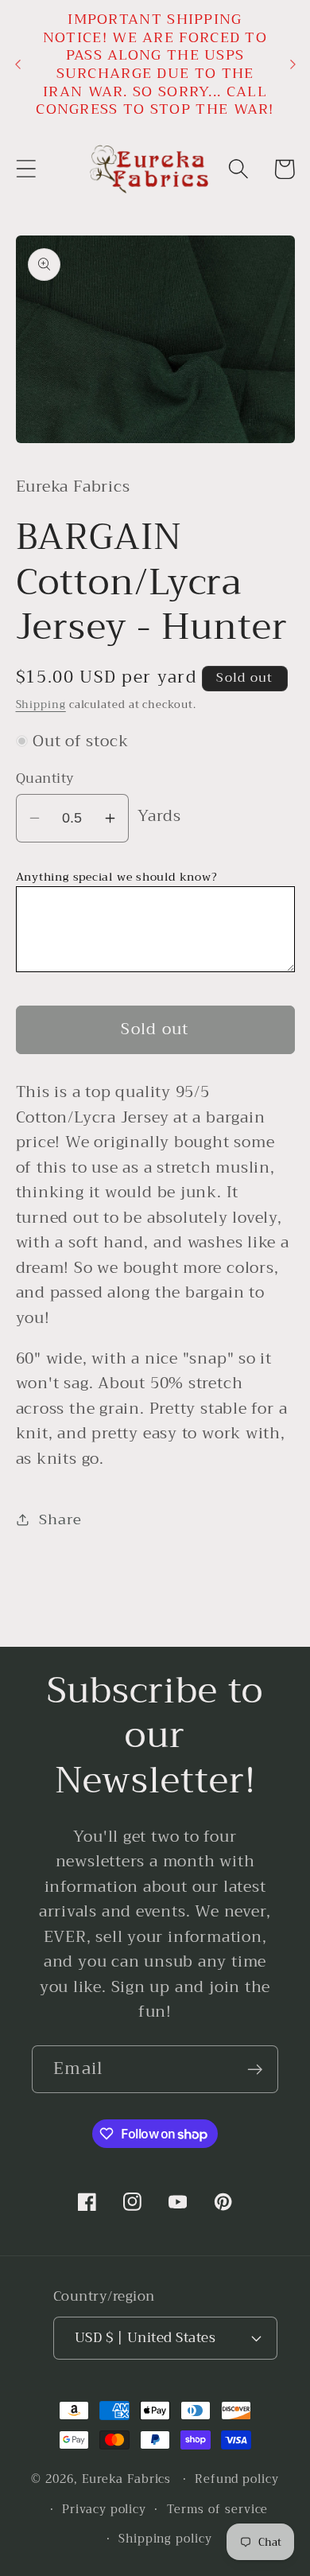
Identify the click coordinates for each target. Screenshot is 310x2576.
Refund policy (237, 2479)
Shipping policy (165, 2539)
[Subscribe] (255, 2070)
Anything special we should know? (117, 877)
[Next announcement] (293, 64)
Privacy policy (104, 2510)
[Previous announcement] (17, 64)
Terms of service (218, 2510)
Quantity (45, 778)
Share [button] (60, 1520)
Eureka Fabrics (127, 2479)
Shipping (41, 704)
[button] (26, 169)
